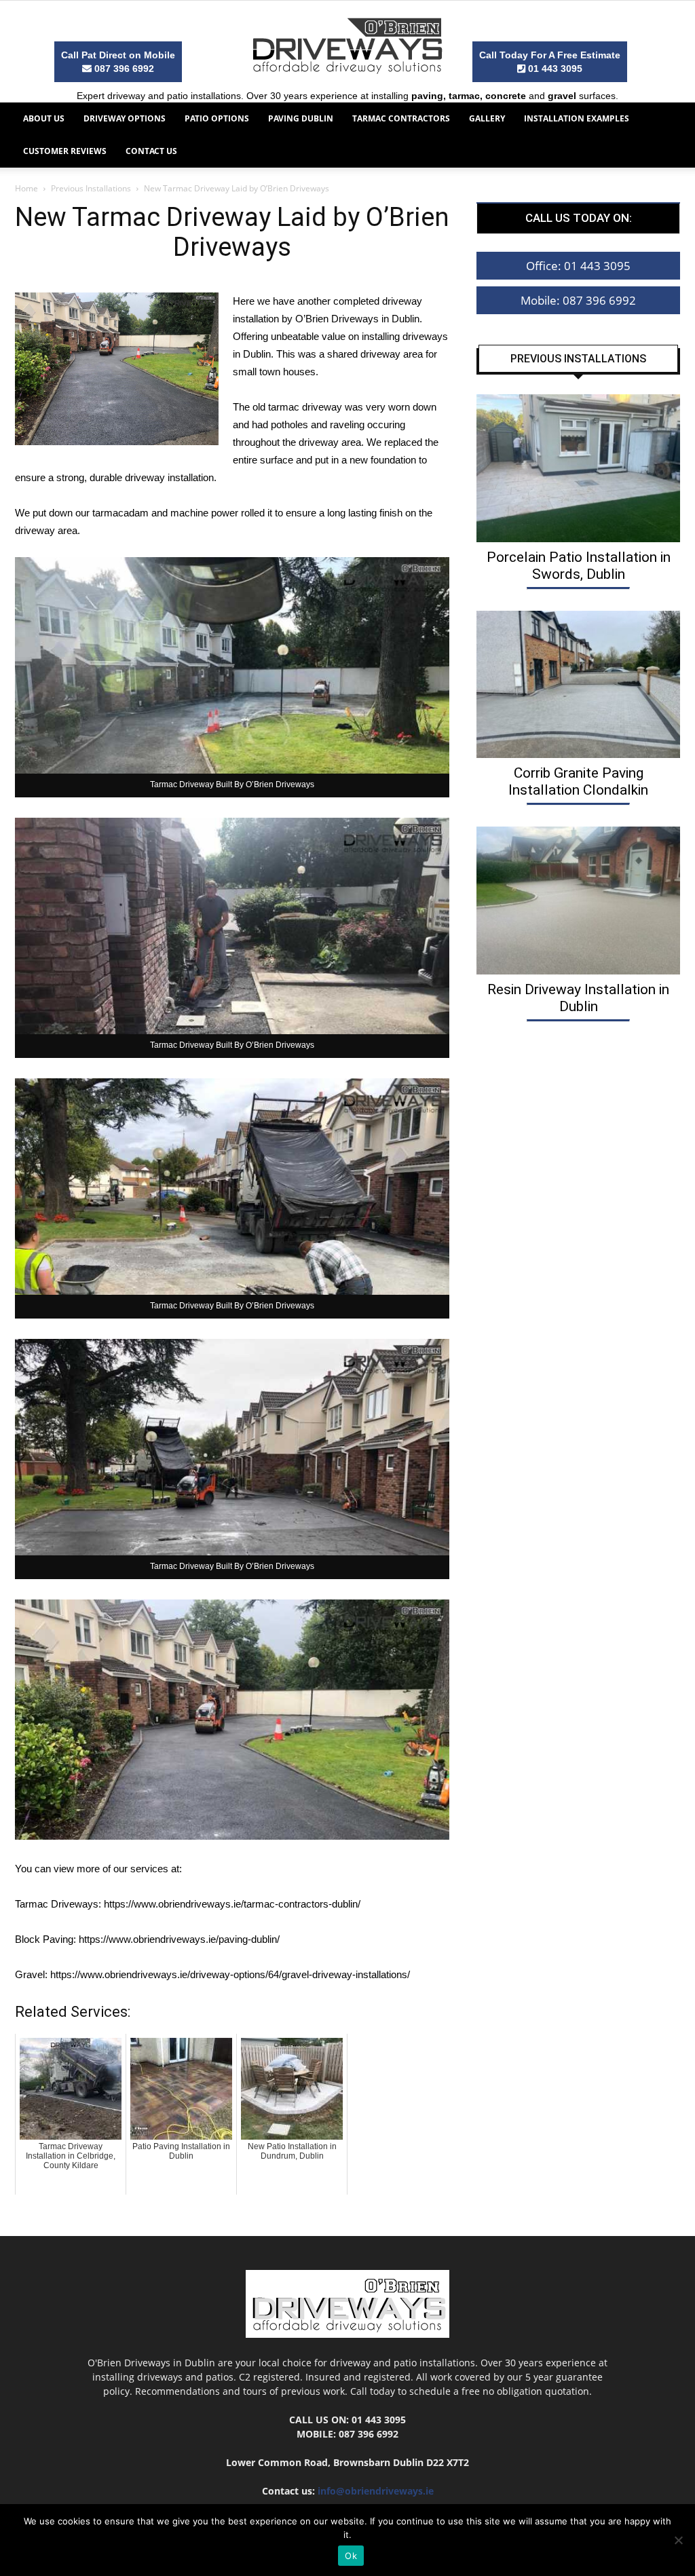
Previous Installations (91, 188)
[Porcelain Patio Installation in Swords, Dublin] (578, 468)
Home (26, 188)
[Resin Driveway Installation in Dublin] (578, 901)
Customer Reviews (65, 151)
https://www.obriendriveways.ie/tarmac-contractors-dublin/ (232, 1904)
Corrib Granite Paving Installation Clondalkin (578, 781)
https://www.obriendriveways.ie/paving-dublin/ (179, 1939)
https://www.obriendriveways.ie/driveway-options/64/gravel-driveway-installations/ (230, 1974)
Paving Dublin (301, 118)
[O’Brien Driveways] (347, 45)
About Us (44, 118)
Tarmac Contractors (401, 118)
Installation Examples (577, 118)
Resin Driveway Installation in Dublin (578, 998)
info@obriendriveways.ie (376, 2491)
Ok (351, 2556)
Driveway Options (125, 118)
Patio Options (217, 118)
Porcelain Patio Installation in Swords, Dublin (579, 566)
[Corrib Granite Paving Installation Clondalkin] (578, 685)
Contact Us (151, 151)
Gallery (487, 118)
